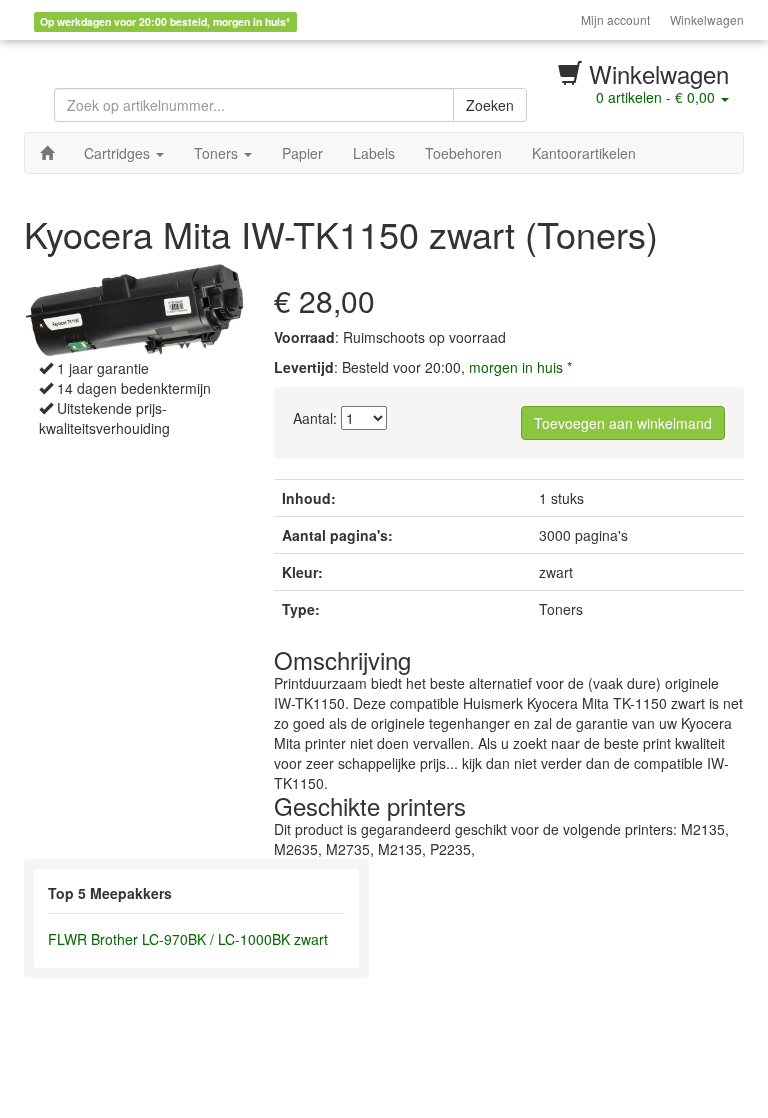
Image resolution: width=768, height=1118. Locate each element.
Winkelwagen (707, 19)
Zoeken (490, 105)
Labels (374, 153)
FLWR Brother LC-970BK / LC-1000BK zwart (188, 939)
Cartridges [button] (119, 153)
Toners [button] (218, 153)
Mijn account (615, 19)
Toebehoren (463, 153)
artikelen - (655, 97)
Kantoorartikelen (584, 153)
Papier (302, 153)
